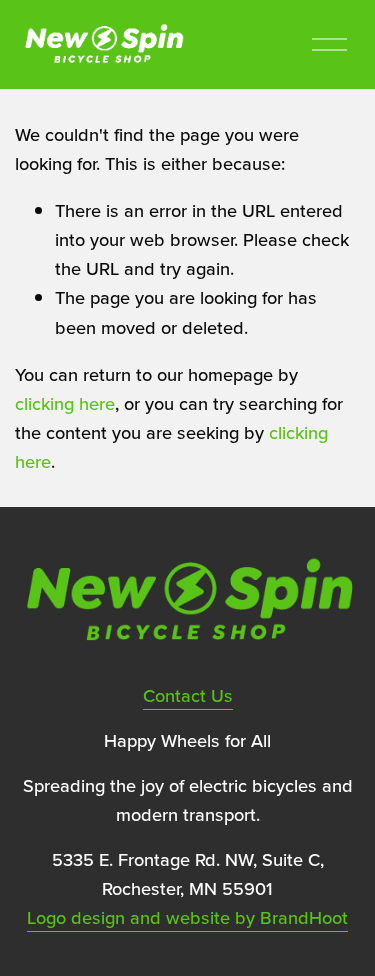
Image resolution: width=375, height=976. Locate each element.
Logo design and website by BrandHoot (187, 917)
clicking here (65, 403)
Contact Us (188, 695)
